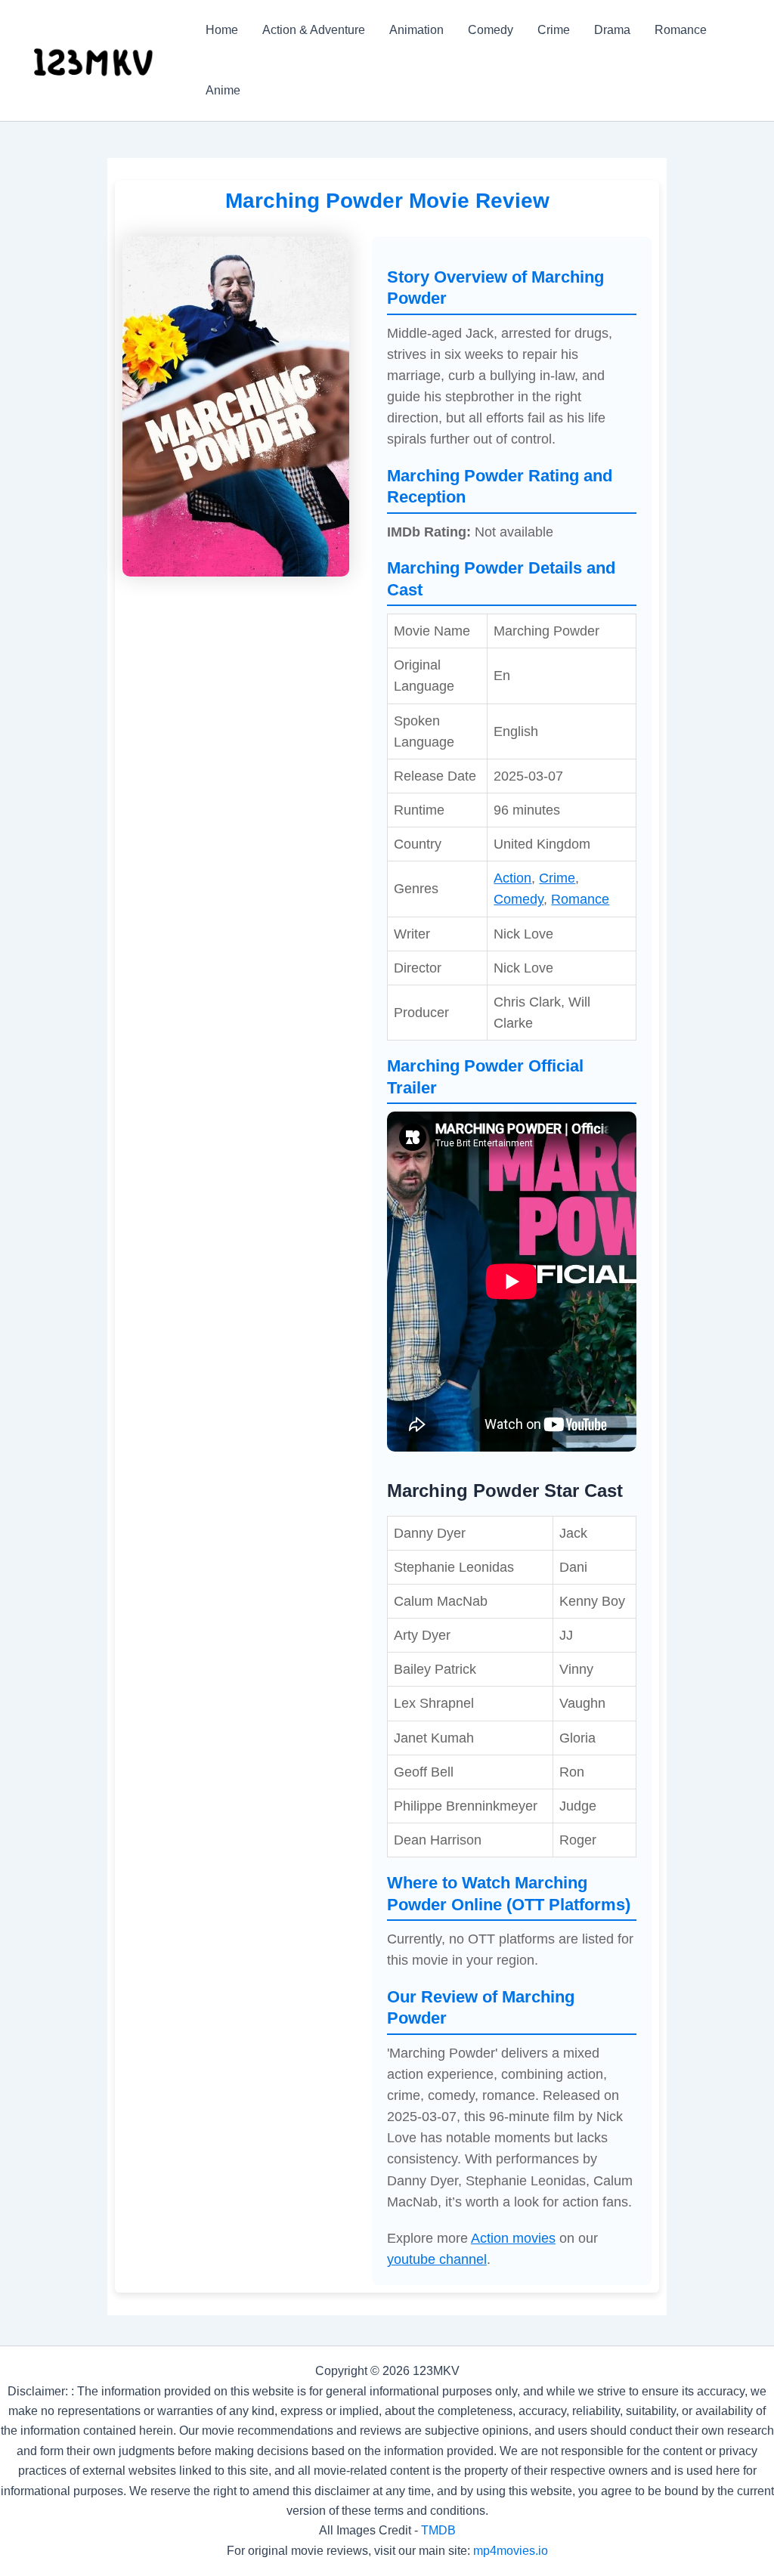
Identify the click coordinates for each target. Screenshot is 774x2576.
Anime (223, 90)
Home (222, 30)
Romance (681, 30)
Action (512, 878)
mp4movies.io (511, 2551)
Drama (612, 30)
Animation (416, 30)
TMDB (438, 2530)
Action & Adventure (314, 30)
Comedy (491, 30)
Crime (554, 30)
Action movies (513, 2238)
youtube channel (437, 2259)
